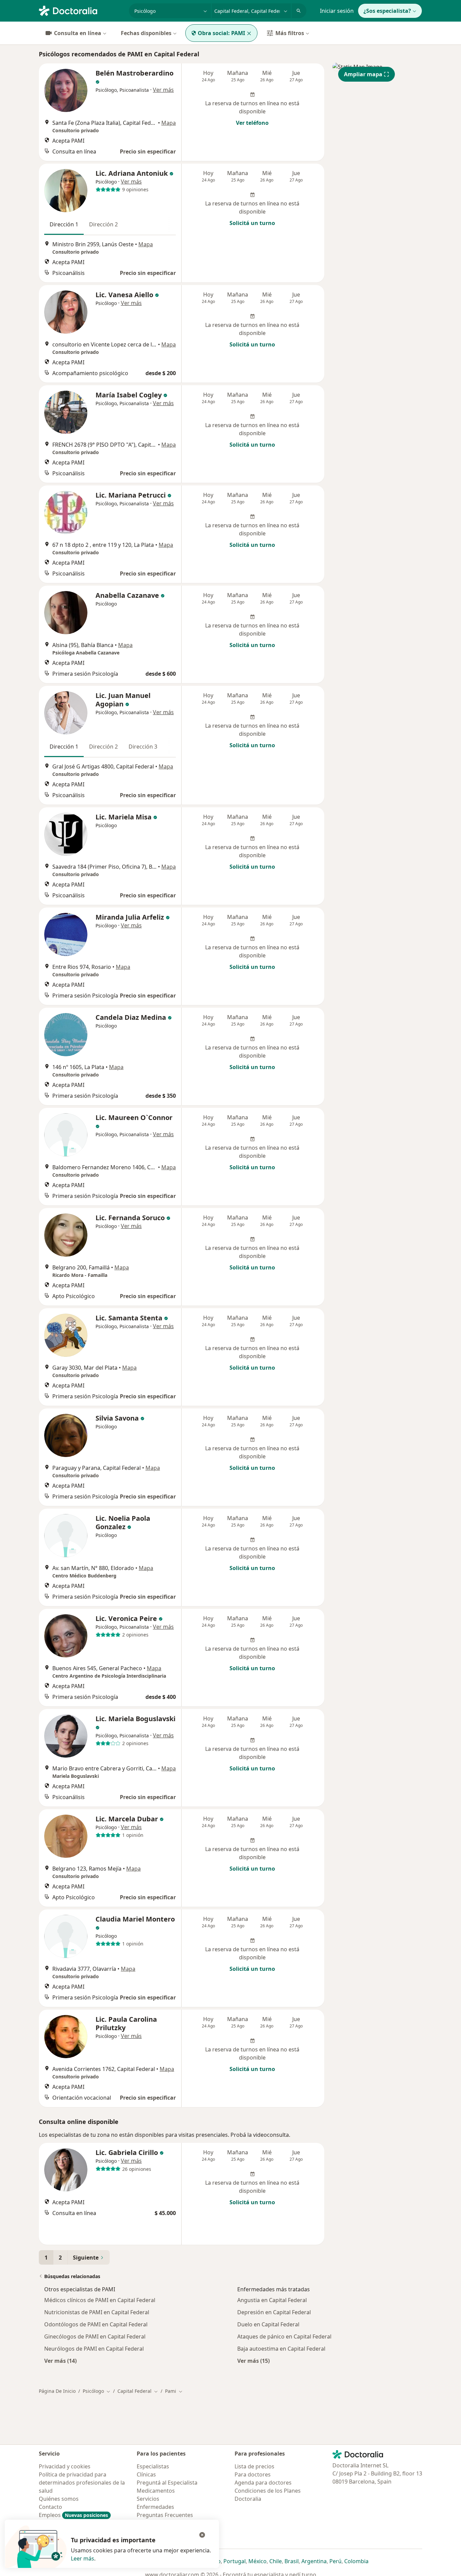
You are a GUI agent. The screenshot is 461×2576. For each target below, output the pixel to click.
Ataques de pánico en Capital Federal (284, 2336)
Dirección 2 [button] (103, 224)
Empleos (73, 2515)
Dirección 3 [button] (143, 747)
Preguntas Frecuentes (165, 2515)
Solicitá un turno (252, 223)
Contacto (50, 2507)
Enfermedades (155, 2507)
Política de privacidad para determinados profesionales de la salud (82, 2483)
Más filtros (290, 33)
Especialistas (153, 2466)
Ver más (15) (253, 2361)
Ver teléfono (252, 123)
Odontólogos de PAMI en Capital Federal (96, 2324)
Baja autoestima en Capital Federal (281, 2349)
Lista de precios (254, 2466)
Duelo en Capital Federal (268, 2324)
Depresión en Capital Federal (274, 2312)
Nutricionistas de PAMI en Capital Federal (97, 2312)
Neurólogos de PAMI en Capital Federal (94, 2349)
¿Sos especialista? (387, 11)
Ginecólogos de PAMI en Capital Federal (95, 2336)
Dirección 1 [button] (64, 224)
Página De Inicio (57, 2391)
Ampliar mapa (363, 74)
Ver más (163, 90)
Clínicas (146, 2474)
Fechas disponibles (146, 33)
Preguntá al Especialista (167, 2483)
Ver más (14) (60, 2361)
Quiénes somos (59, 2499)
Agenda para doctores (263, 2483)
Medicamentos (156, 2491)
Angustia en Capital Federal (272, 2300)
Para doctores (253, 2474)
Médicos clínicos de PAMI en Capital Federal (100, 2300)
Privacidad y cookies (65, 2466)
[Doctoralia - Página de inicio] (81, 10)
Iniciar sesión (337, 11)
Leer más (83, 2558)
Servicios (148, 2499)
